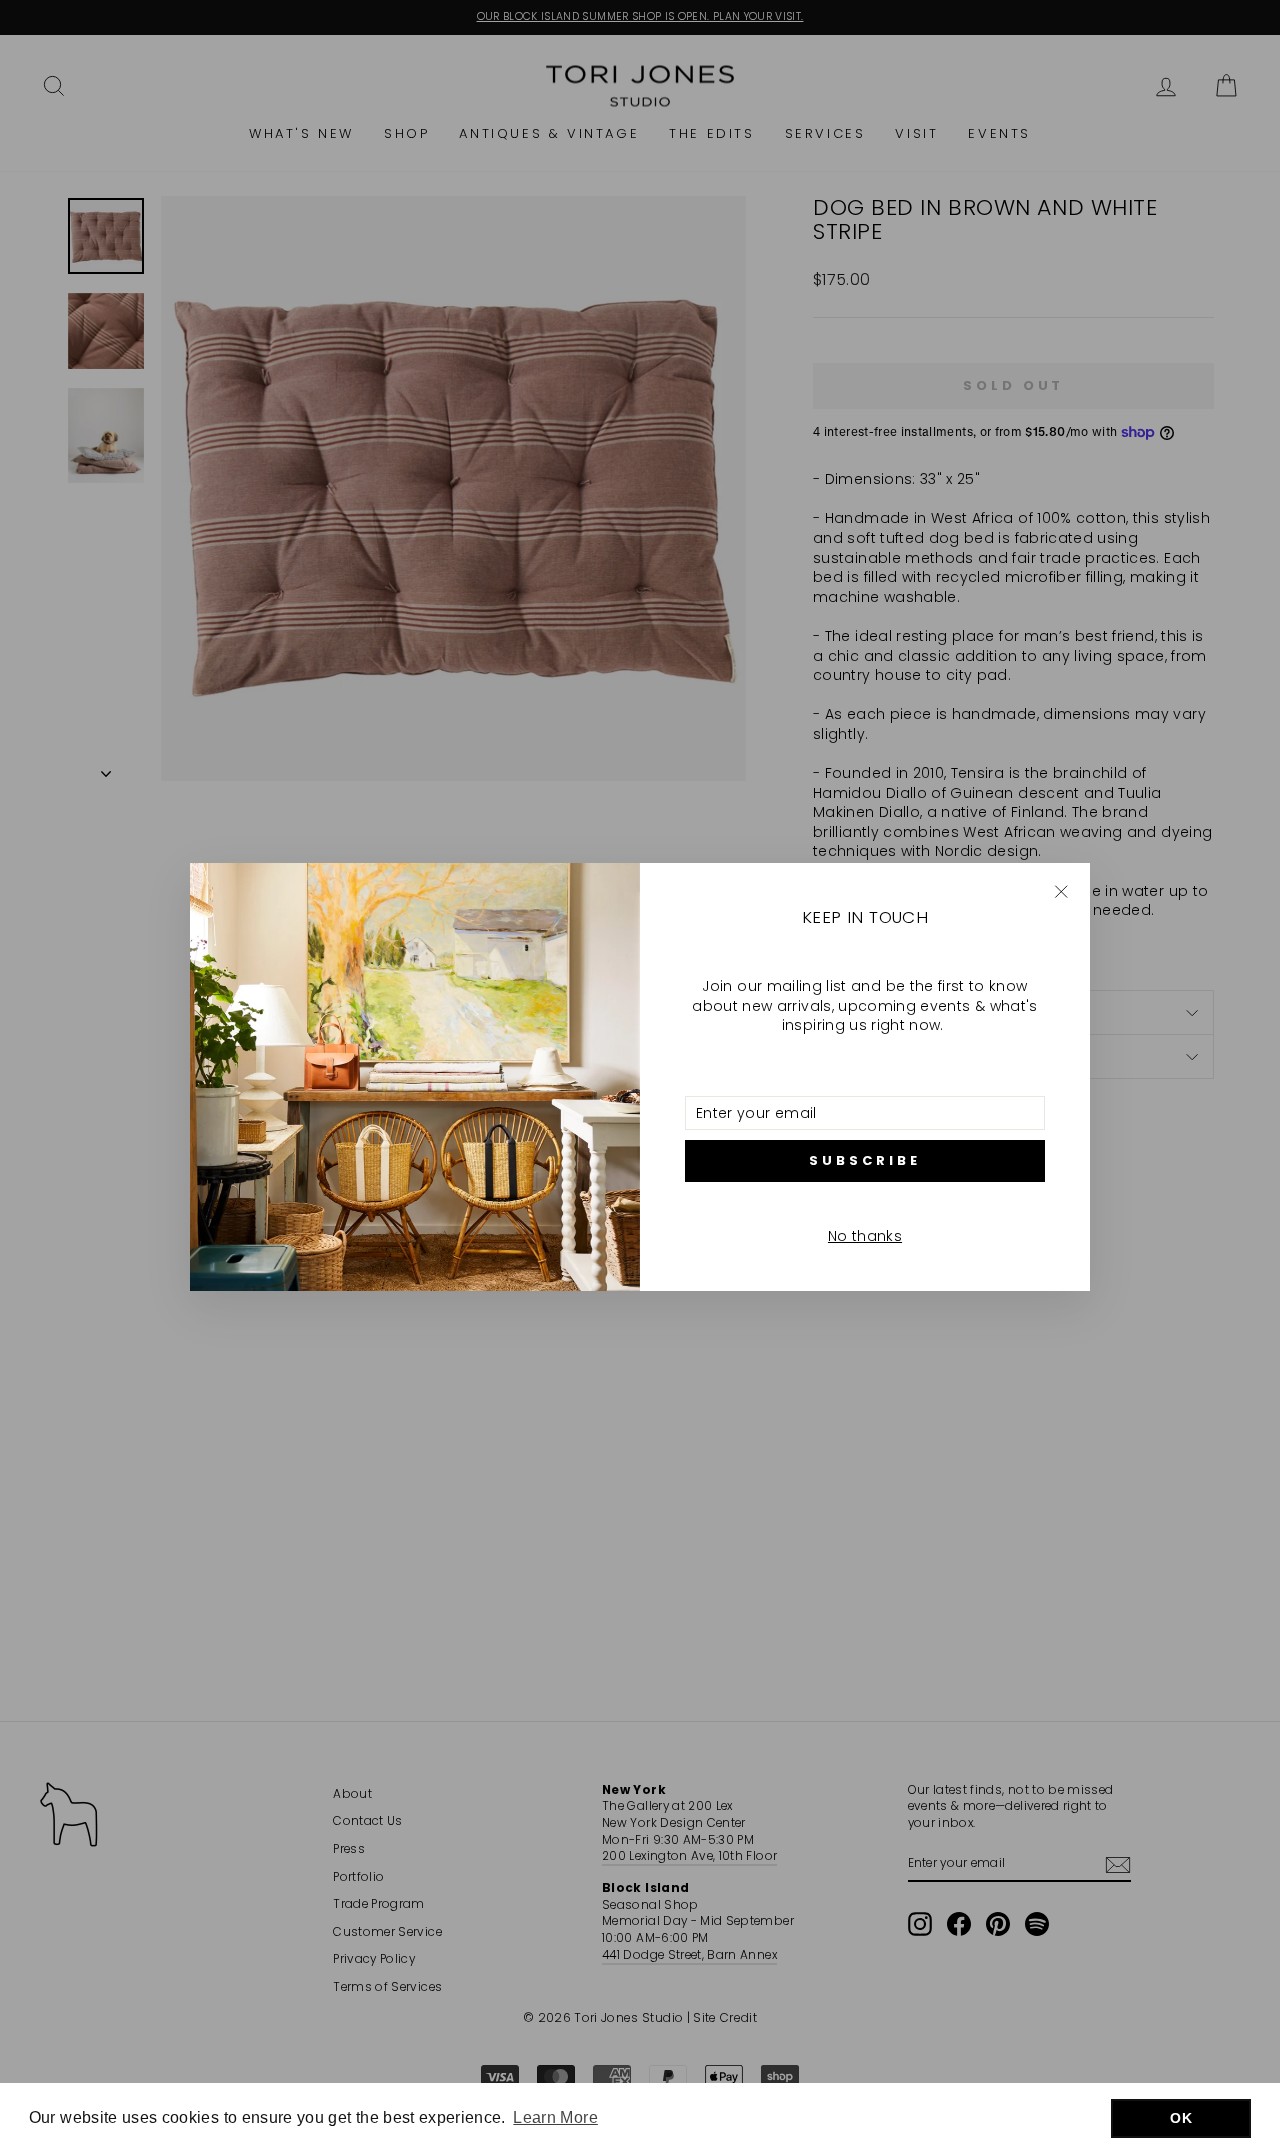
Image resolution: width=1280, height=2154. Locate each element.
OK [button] (1181, 2118)
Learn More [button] (555, 2117)
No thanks (865, 1236)
